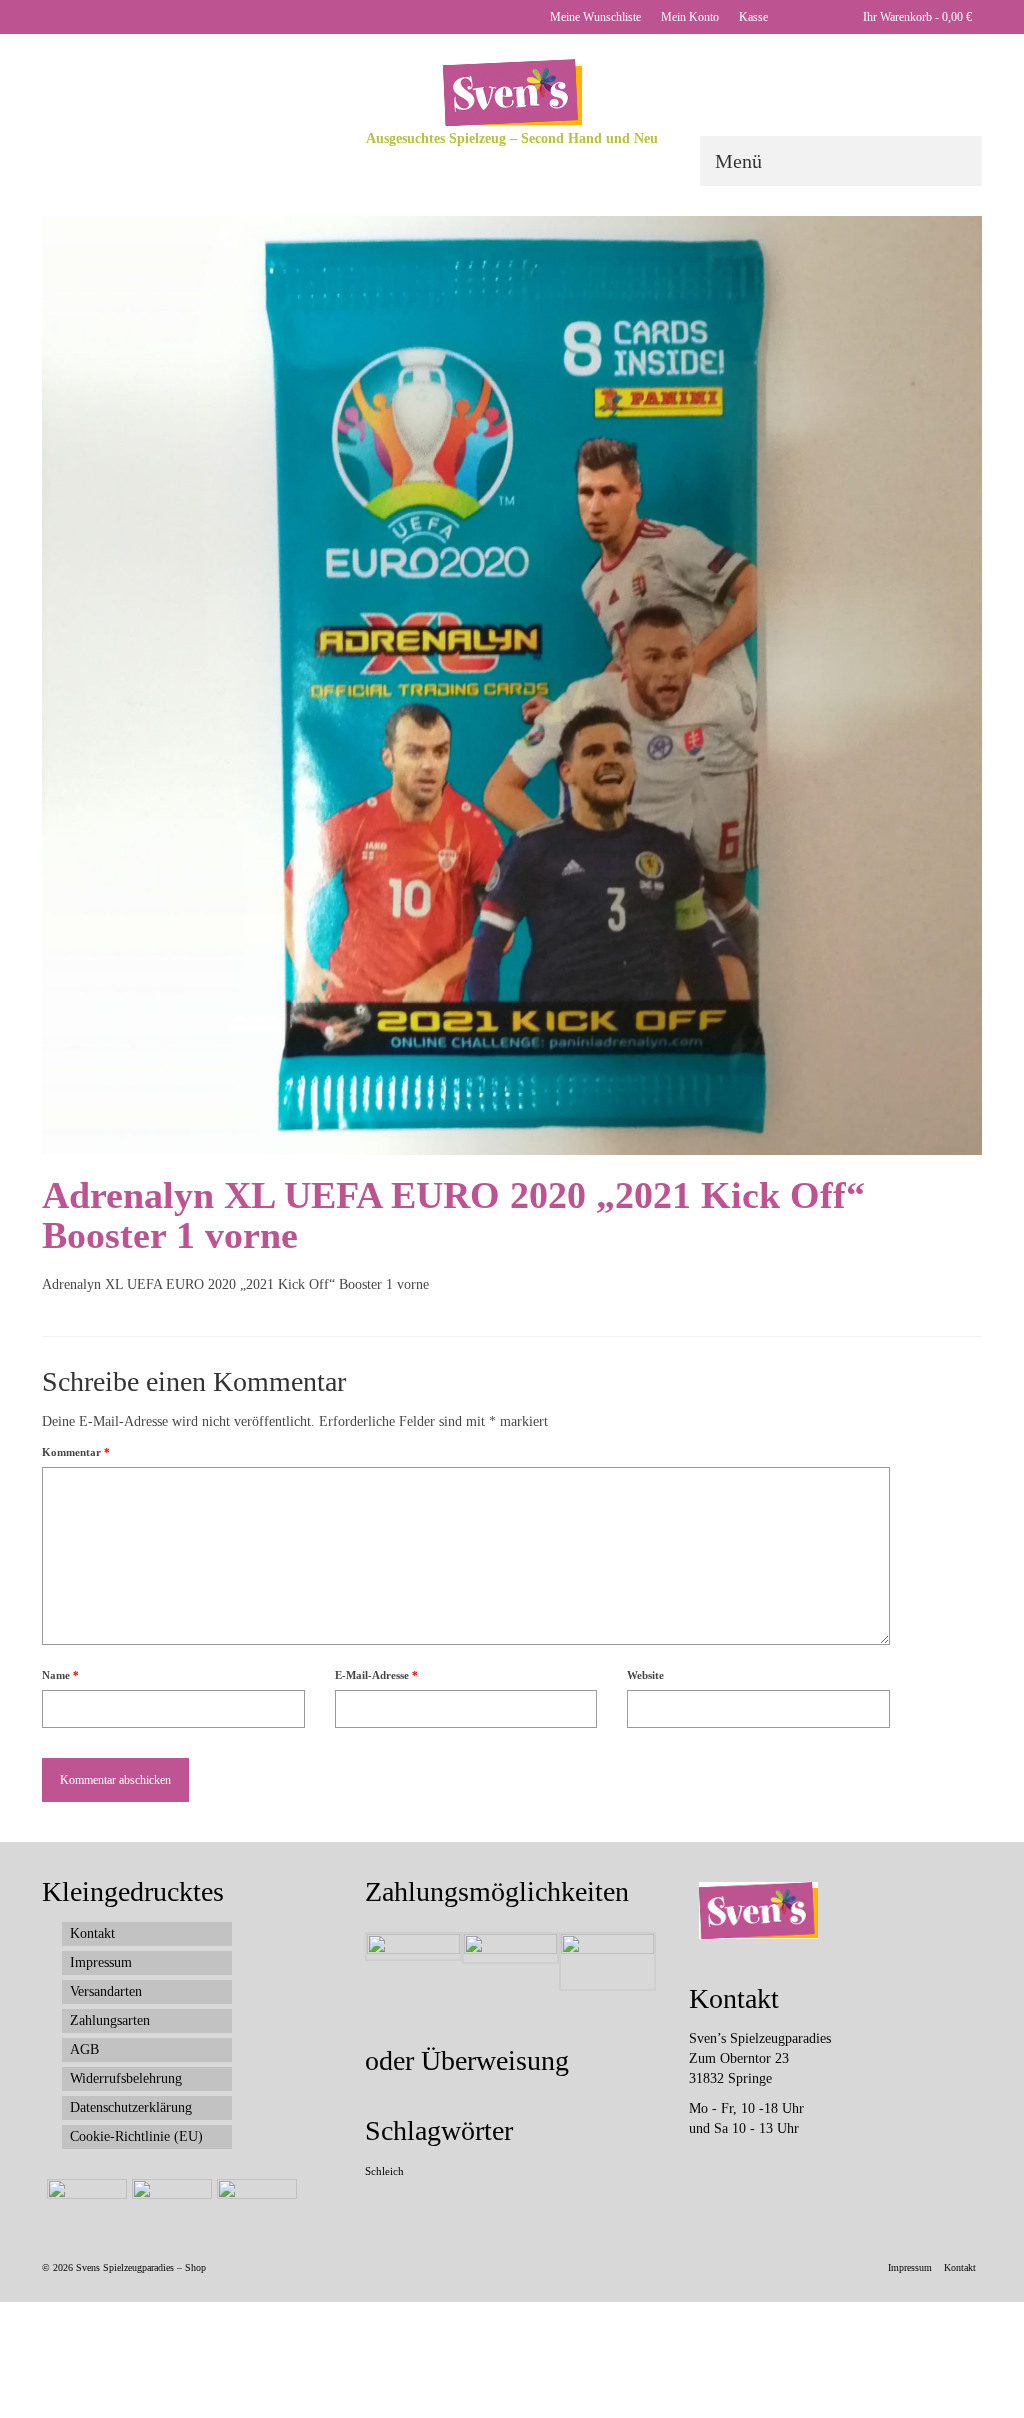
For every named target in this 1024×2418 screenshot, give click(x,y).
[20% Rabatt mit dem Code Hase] (254, 2204)
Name (60, 1675)
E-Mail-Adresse (376, 1675)
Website (645, 1675)
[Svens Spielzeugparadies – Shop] (512, 92)
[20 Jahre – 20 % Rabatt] (84, 2204)
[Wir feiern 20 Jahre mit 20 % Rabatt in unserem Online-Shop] (169, 2204)
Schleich (384, 2171)
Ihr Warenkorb (916, 17)
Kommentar (76, 1452)
